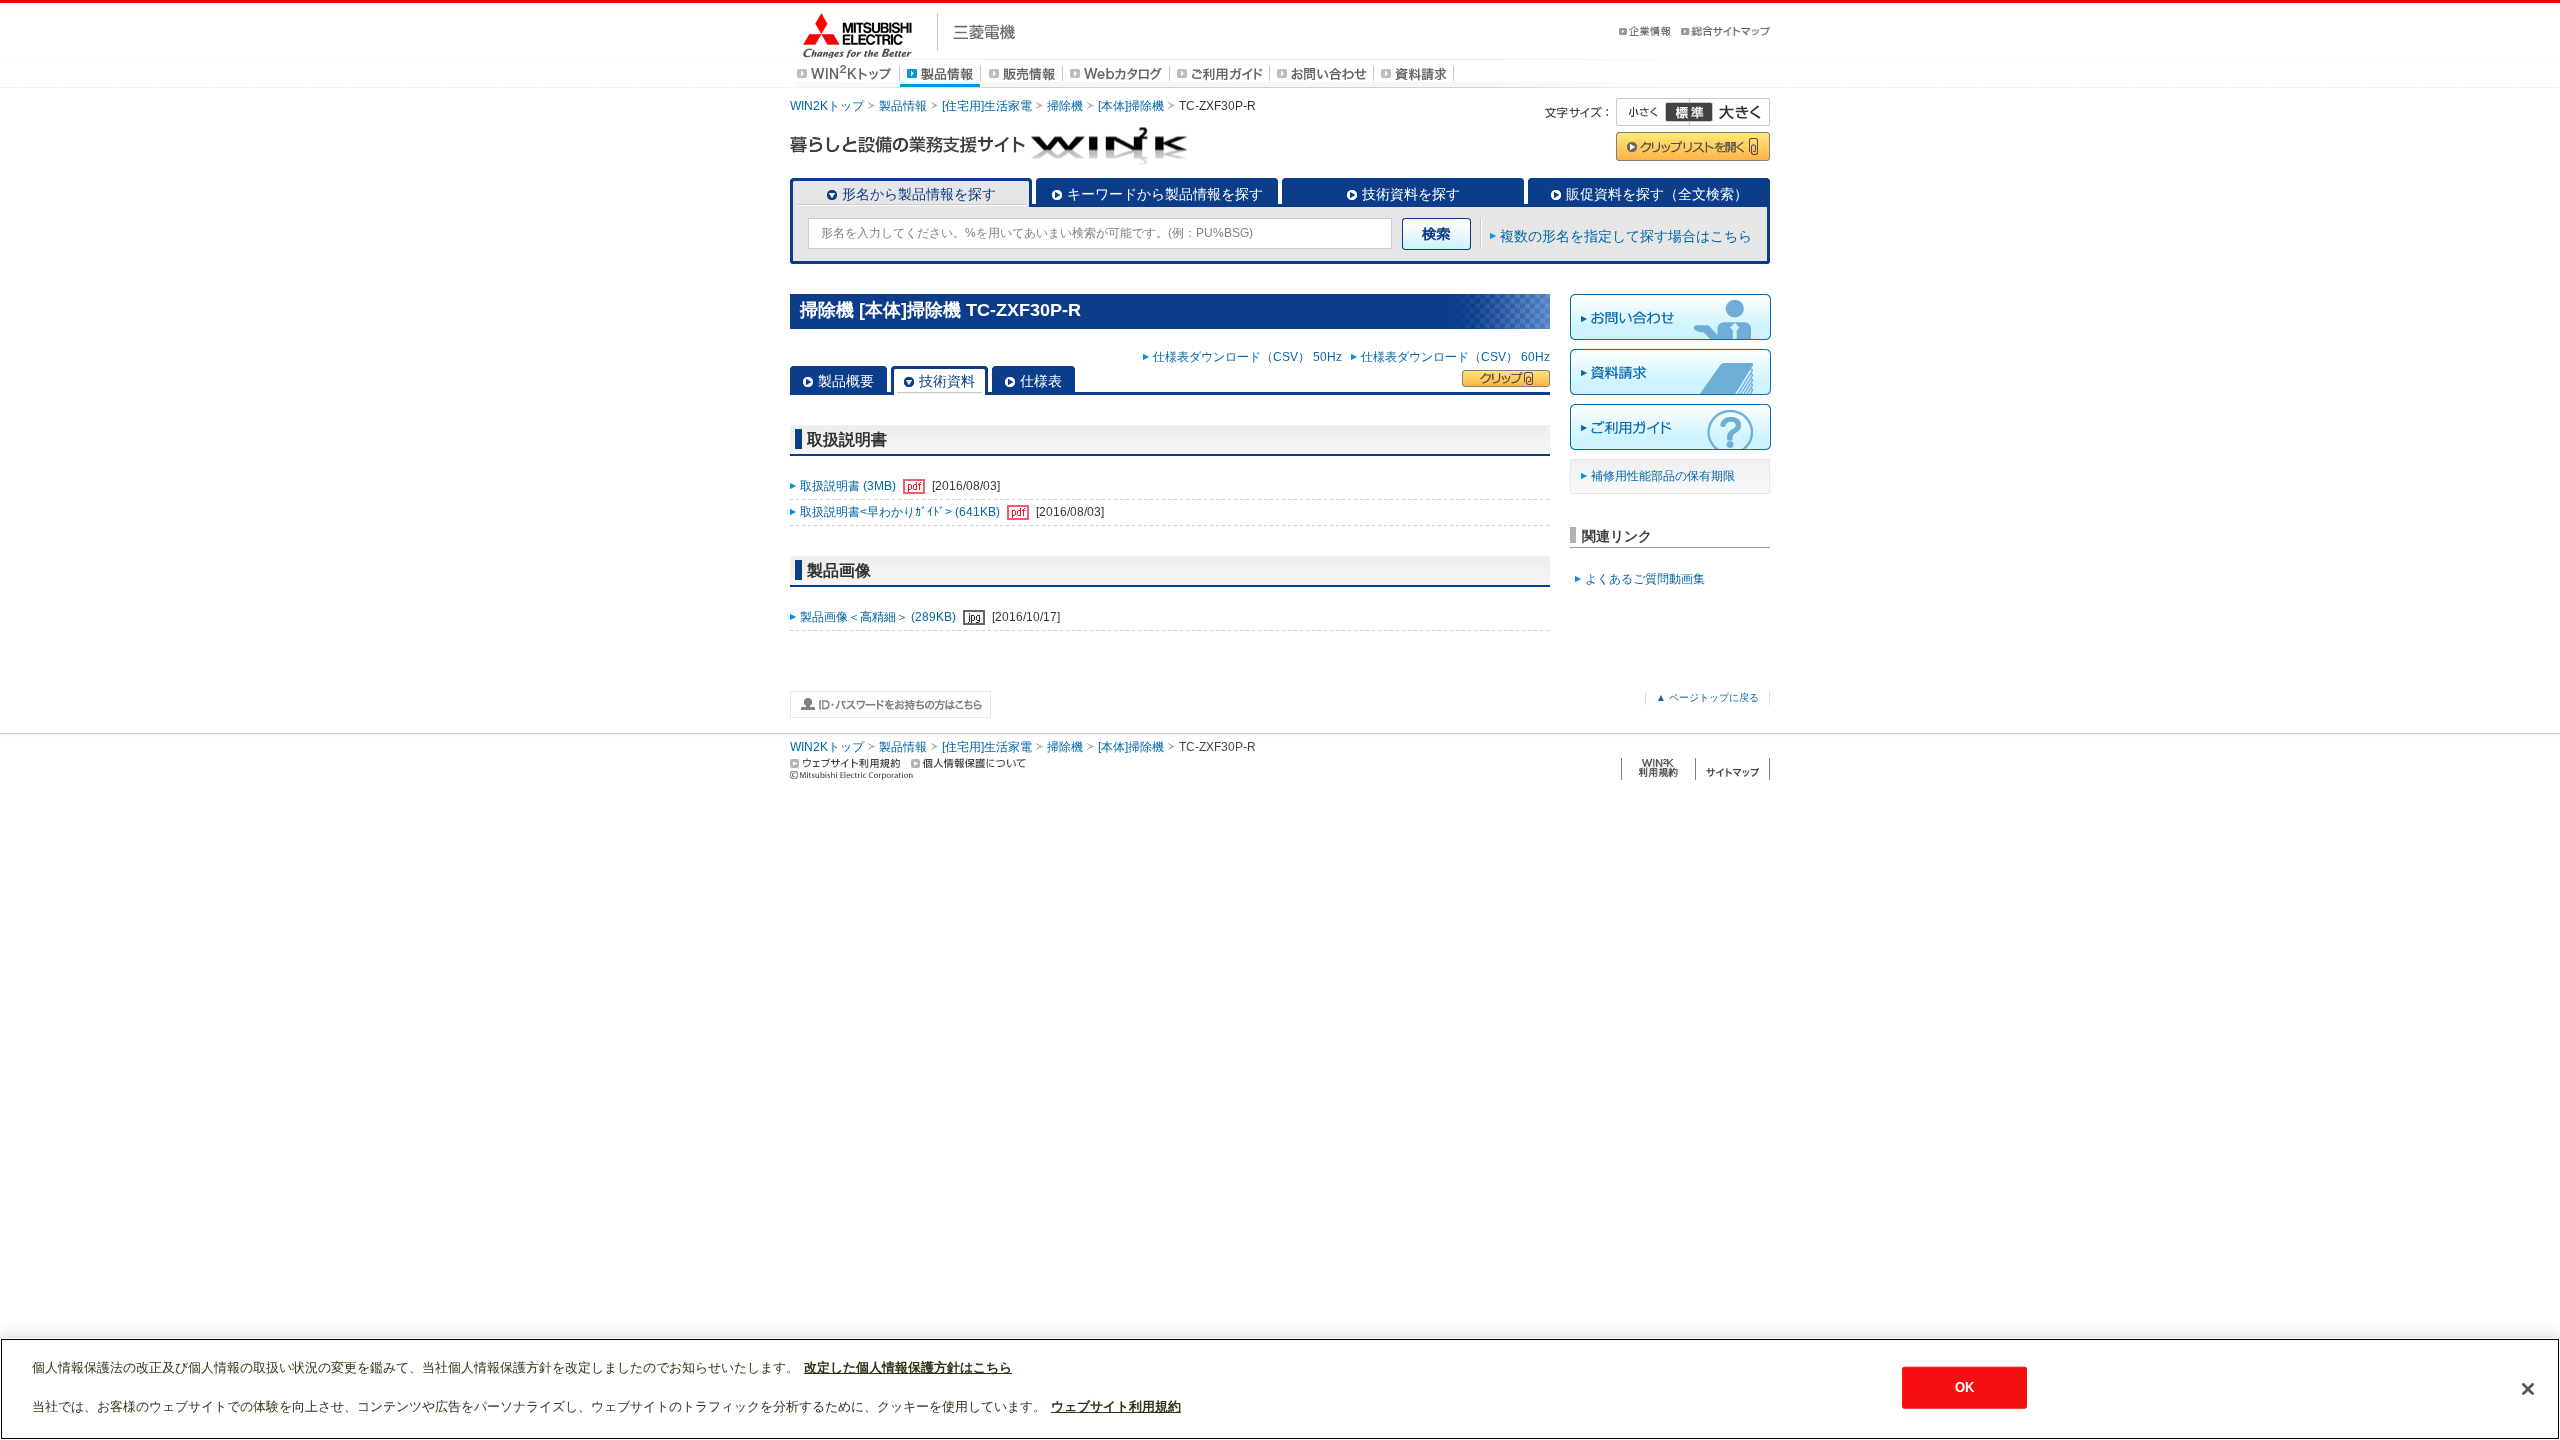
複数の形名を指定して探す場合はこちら (1626, 236)
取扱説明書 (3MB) (849, 486)
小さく (1653, 112)
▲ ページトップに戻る (1707, 697)
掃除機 (1065, 106)
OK (1964, 1387)
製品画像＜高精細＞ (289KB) (879, 617)
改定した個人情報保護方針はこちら (908, 1367)
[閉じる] (2528, 1389)
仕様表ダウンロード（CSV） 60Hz (1455, 357)
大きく (1730, 112)
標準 (1689, 112)
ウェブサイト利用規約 (1116, 1406)
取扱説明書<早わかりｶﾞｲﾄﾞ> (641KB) (901, 512)
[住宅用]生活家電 (987, 106)
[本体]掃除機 (1131, 106)
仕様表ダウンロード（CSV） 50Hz (1250, 357)
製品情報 (903, 106)
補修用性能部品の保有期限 (1663, 476)
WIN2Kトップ (827, 106)
